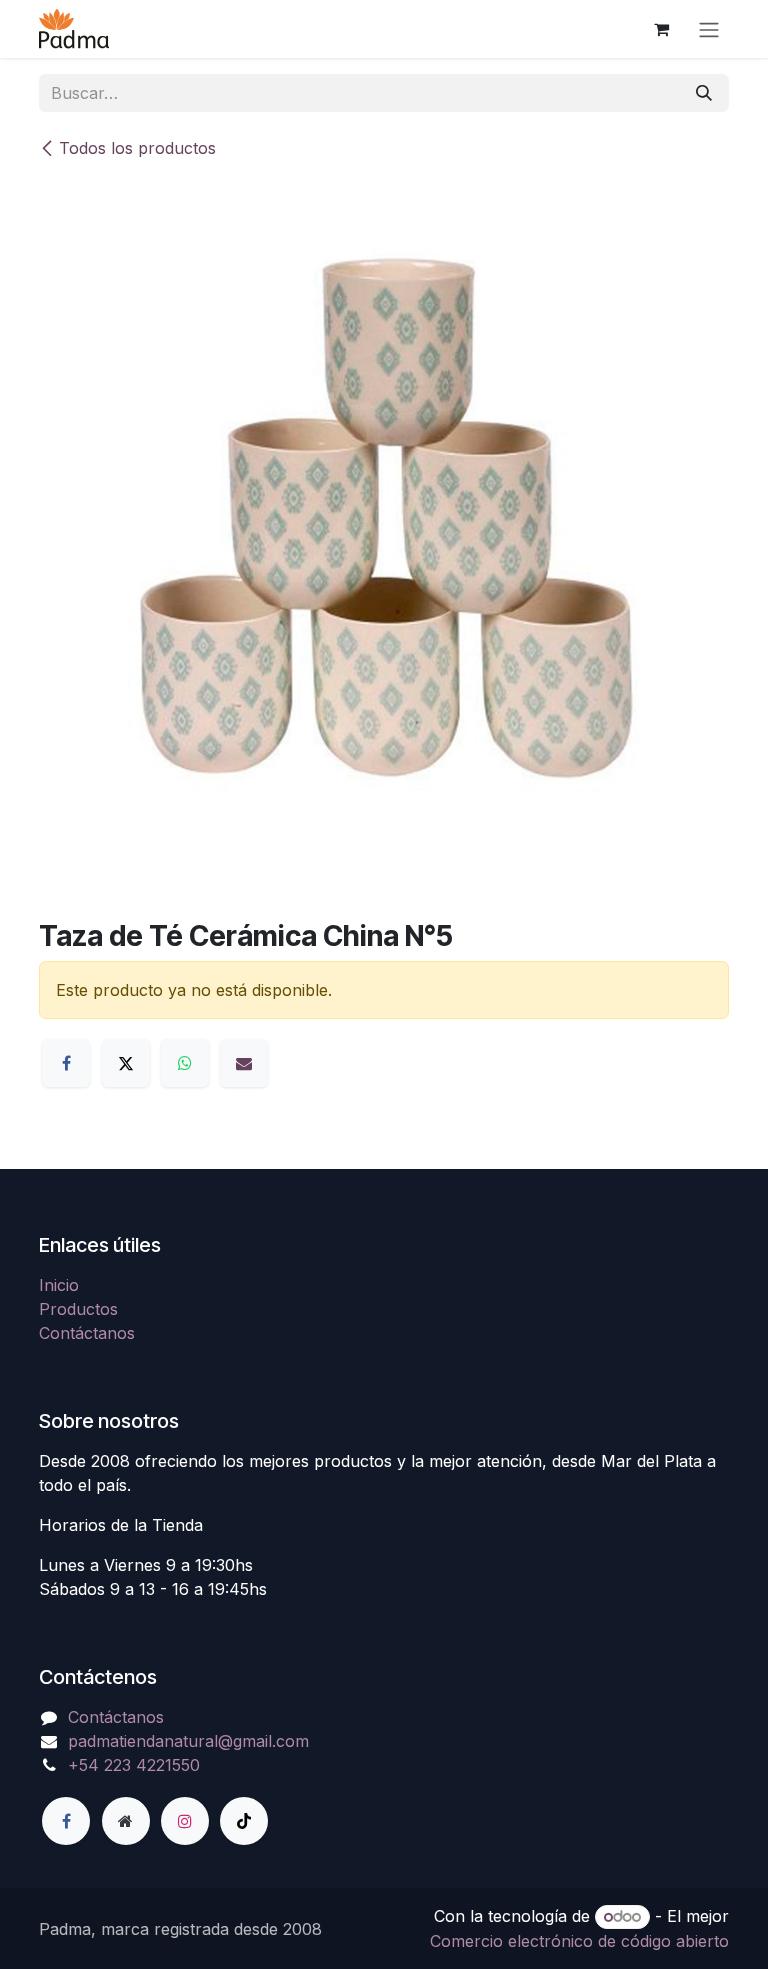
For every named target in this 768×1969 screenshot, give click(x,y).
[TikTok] (244, 1821)
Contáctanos (87, 1333)
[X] (126, 1063)
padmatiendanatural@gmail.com (188, 1741)
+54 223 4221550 (134, 1765)
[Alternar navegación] (709, 29)
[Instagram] (185, 1821)
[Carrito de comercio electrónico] (661, 29)
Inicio (59, 1285)
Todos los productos (137, 148)
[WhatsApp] (185, 1063)
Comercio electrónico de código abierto (579, 1941)
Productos (78, 1309)
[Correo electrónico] (244, 1063)
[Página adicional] (126, 1821)
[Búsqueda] (704, 93)
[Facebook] (66, 1063)
